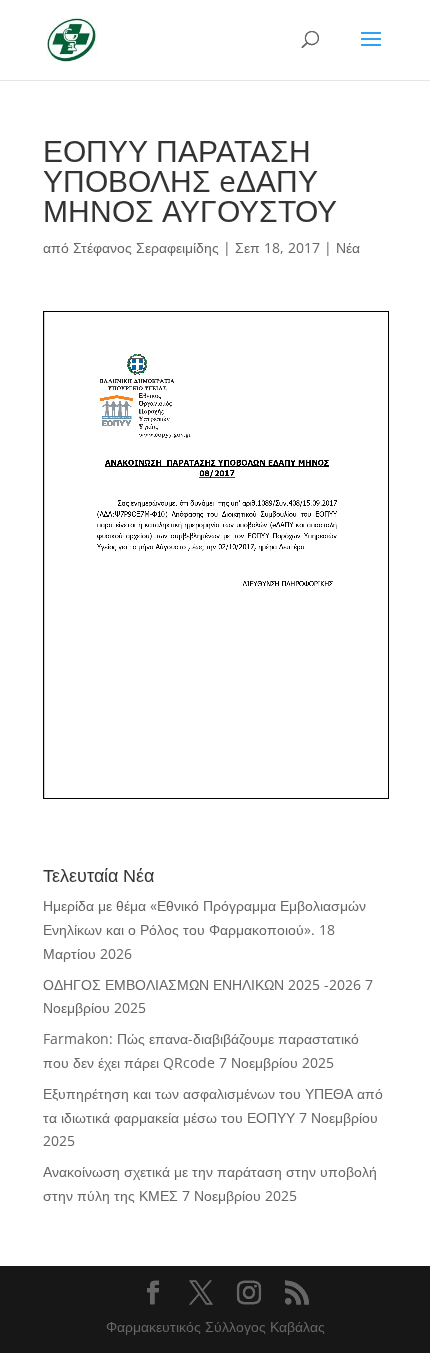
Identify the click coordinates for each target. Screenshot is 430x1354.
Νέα (348, 247)
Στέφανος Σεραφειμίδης (146, 247)
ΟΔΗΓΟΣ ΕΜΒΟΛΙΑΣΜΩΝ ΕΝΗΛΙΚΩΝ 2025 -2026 (202, 984)
